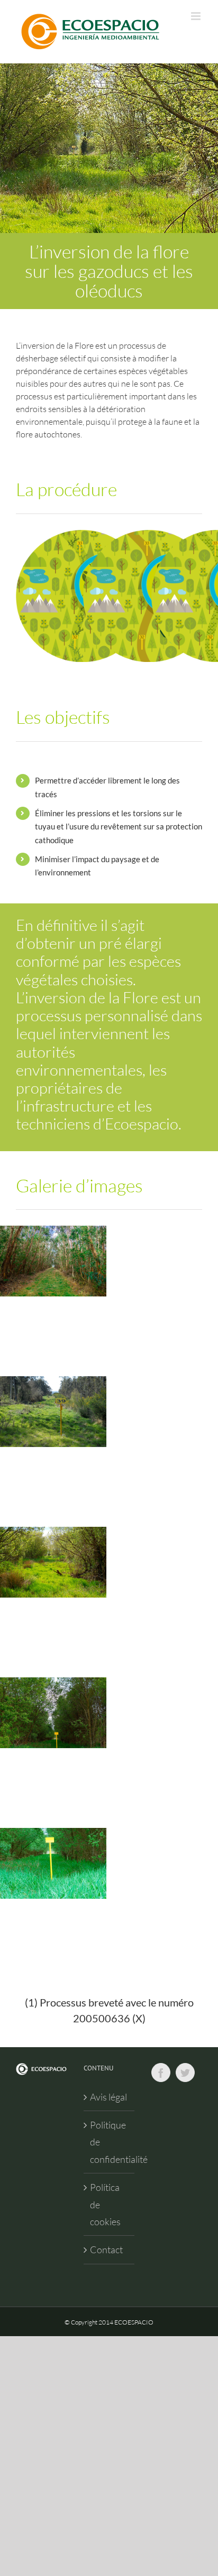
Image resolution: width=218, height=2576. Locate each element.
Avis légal (108, 2097)
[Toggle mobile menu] (197, 16)
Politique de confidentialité (110, 2142)
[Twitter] (185, 2073)
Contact (106, 2250)
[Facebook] (161, 2073)
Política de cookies (105, 2204)
